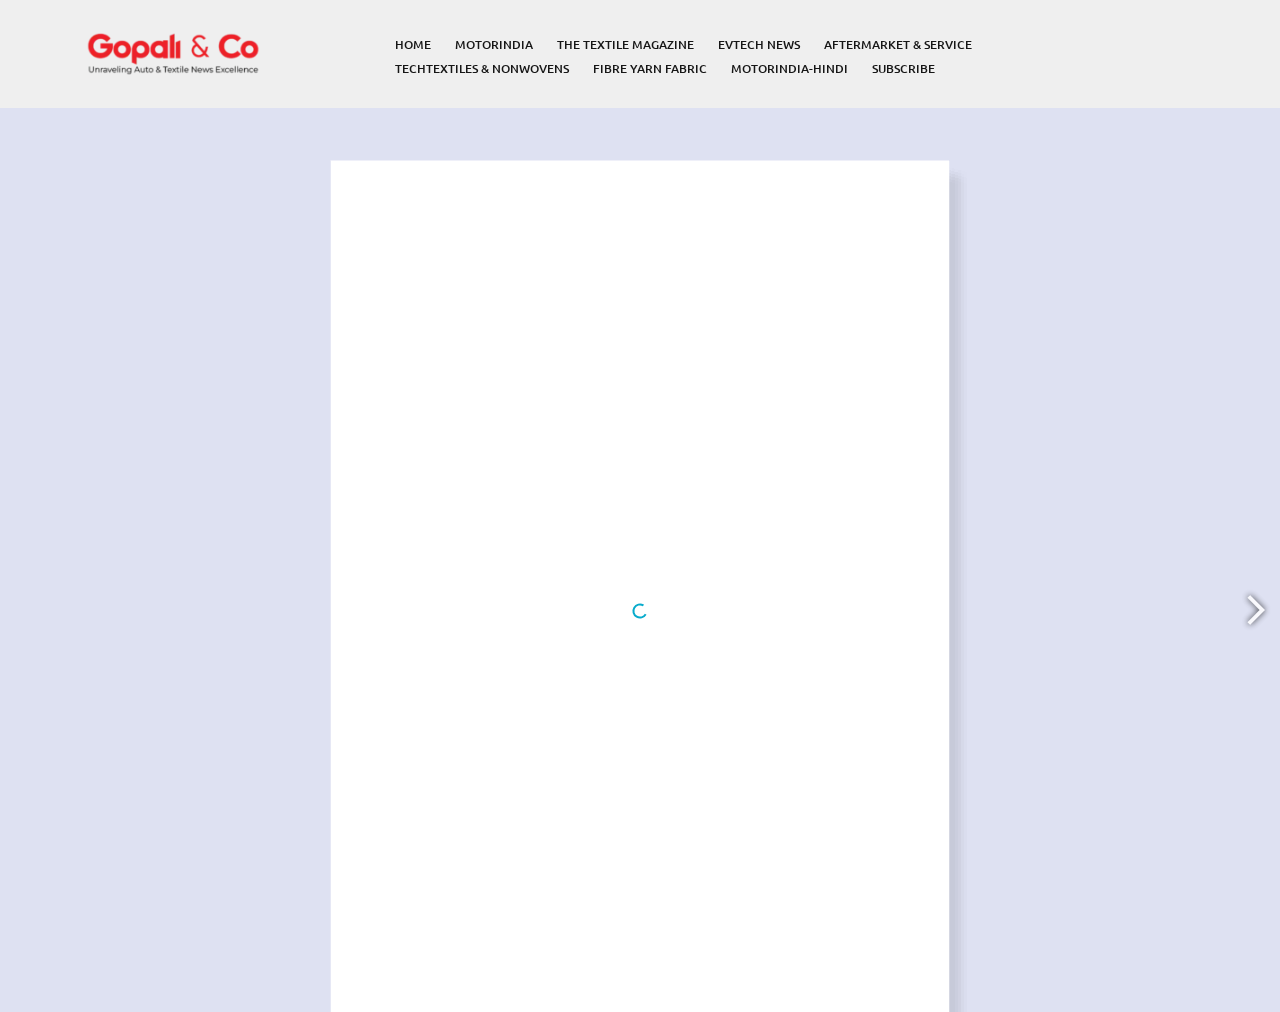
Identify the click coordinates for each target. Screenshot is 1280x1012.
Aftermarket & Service (898, 44)
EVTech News (759, 44)
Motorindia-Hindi (789, 68)
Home (413, 44)
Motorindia (494, 44)
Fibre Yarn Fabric (650, 68)
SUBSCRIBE (903, 68)
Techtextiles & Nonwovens (482, 68)
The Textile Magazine (625, 44)
